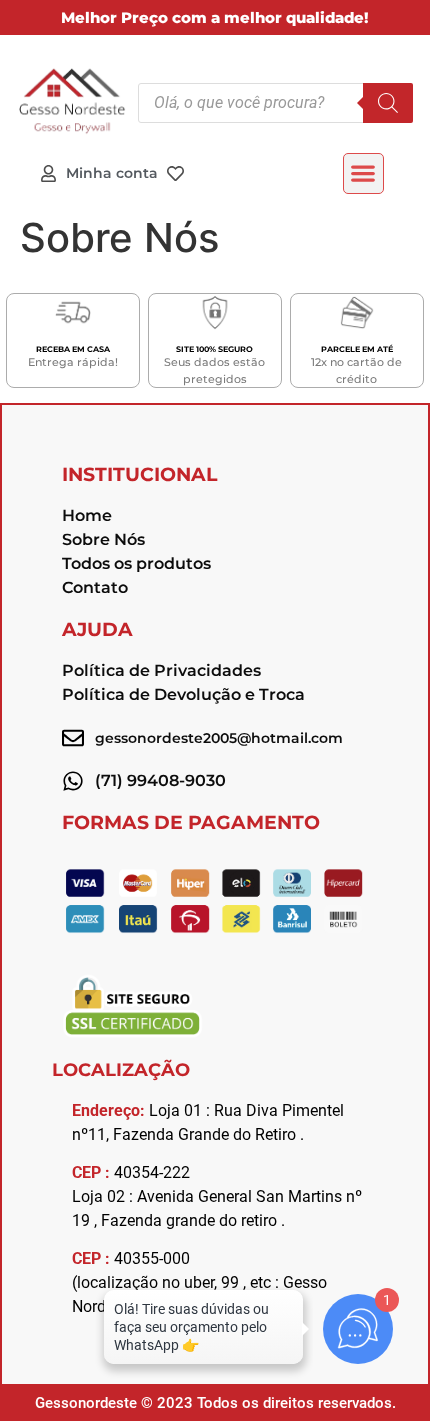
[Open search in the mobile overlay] (275, 103)
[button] (363, 173)
